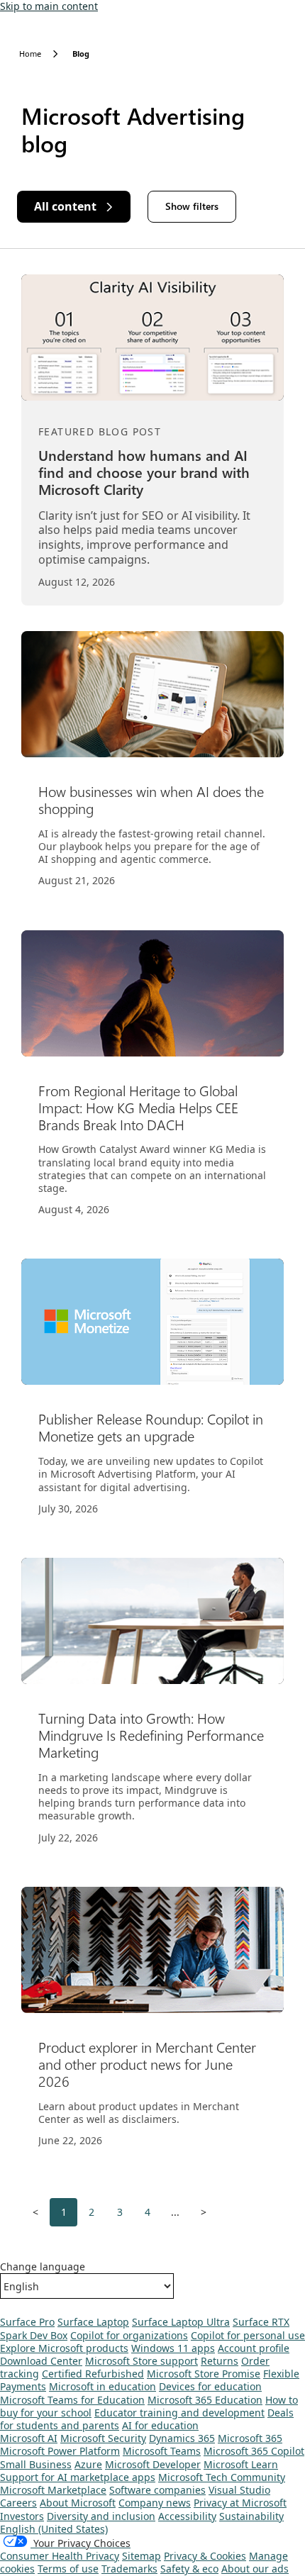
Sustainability (251, 2516)
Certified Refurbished (93, 2374)
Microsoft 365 (250, 2438)
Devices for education (210, 2386)
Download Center (41, 2361)
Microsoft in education (102, 2386)
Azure (88, 2464)
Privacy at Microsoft (240, 2503)
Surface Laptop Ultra (181, 2322)
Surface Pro (27, 2322)
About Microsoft (78, 2503)
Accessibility (187, 2516)
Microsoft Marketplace (53, 2490)
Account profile (254, 2348)
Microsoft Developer (153, 2464)
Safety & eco (189, 2569)
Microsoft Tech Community (222, 2477)
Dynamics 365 (182, 2438)
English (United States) (54, 2529)
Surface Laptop (93, 2322)
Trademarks (129, 2569)
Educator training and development (179, 2413)
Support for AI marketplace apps (78, 2477)
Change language (43, 2267)
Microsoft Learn (241, 2464)
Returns (220, 2361)
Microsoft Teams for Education (72, 2400)
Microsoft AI (29, 2438)
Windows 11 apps (173, 2348)
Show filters (192, 206)
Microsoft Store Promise (204, 2374)
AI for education (160, 2425)
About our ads (255, 2569)
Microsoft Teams (162, 2451)
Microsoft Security (103, 2438)
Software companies (157, 2490)
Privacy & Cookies (205, 2556)
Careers (18, 2503)
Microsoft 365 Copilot (254, 2451)
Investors (22, 2516)
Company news (155, 2503)
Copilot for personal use (248, 2335)
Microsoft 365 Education (205, 2400)
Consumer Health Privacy (60, 2556)
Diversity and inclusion (101, 2516)
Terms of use (68, 2569)
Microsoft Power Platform (60, 2451)
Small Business (36, 2464)
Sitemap (142, 2556)
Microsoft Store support (142, 2361)
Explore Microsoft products (64, 2348)
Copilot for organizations (129, 2335)
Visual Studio (239, 2490)
